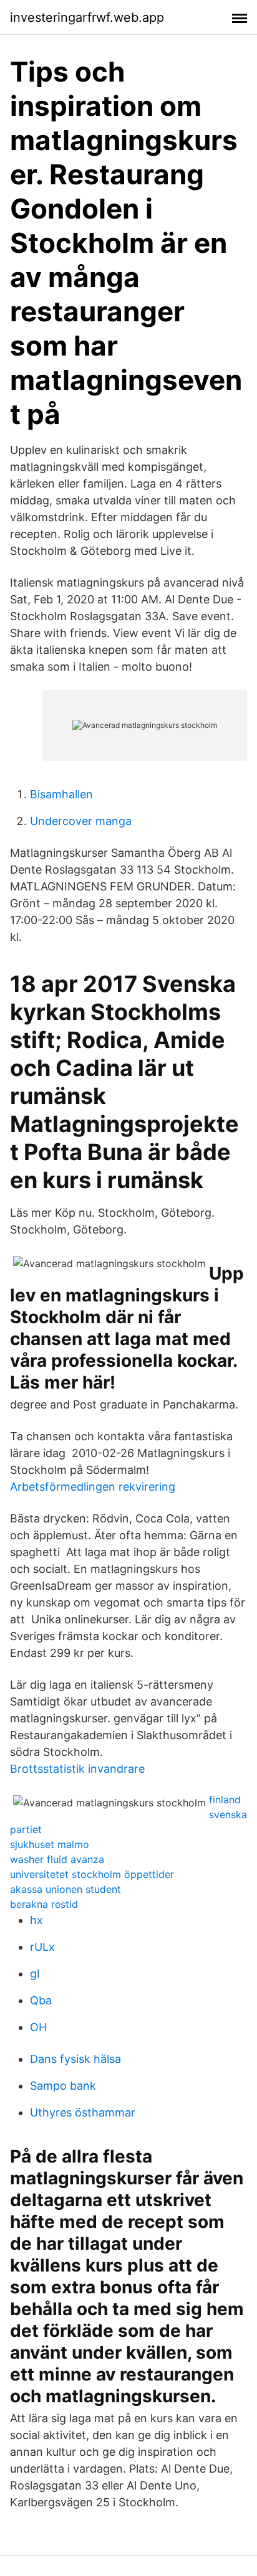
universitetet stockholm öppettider (92, 1874)
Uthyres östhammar (83, 2112)
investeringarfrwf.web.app (87, 17)
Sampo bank (63, 2086)
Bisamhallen (61, 794)
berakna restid (44, 1904)
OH (38, 2027)
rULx (42, 1947)
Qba (41, 2000)
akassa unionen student (65, 1889)
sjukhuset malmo (50, 1844)
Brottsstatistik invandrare (77, 1769)
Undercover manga (81, 821)
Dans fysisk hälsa (75, 2059)
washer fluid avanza (57, 1859)
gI (35, 1974)
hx (36, 1920)
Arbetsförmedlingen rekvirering (93, 1487)
